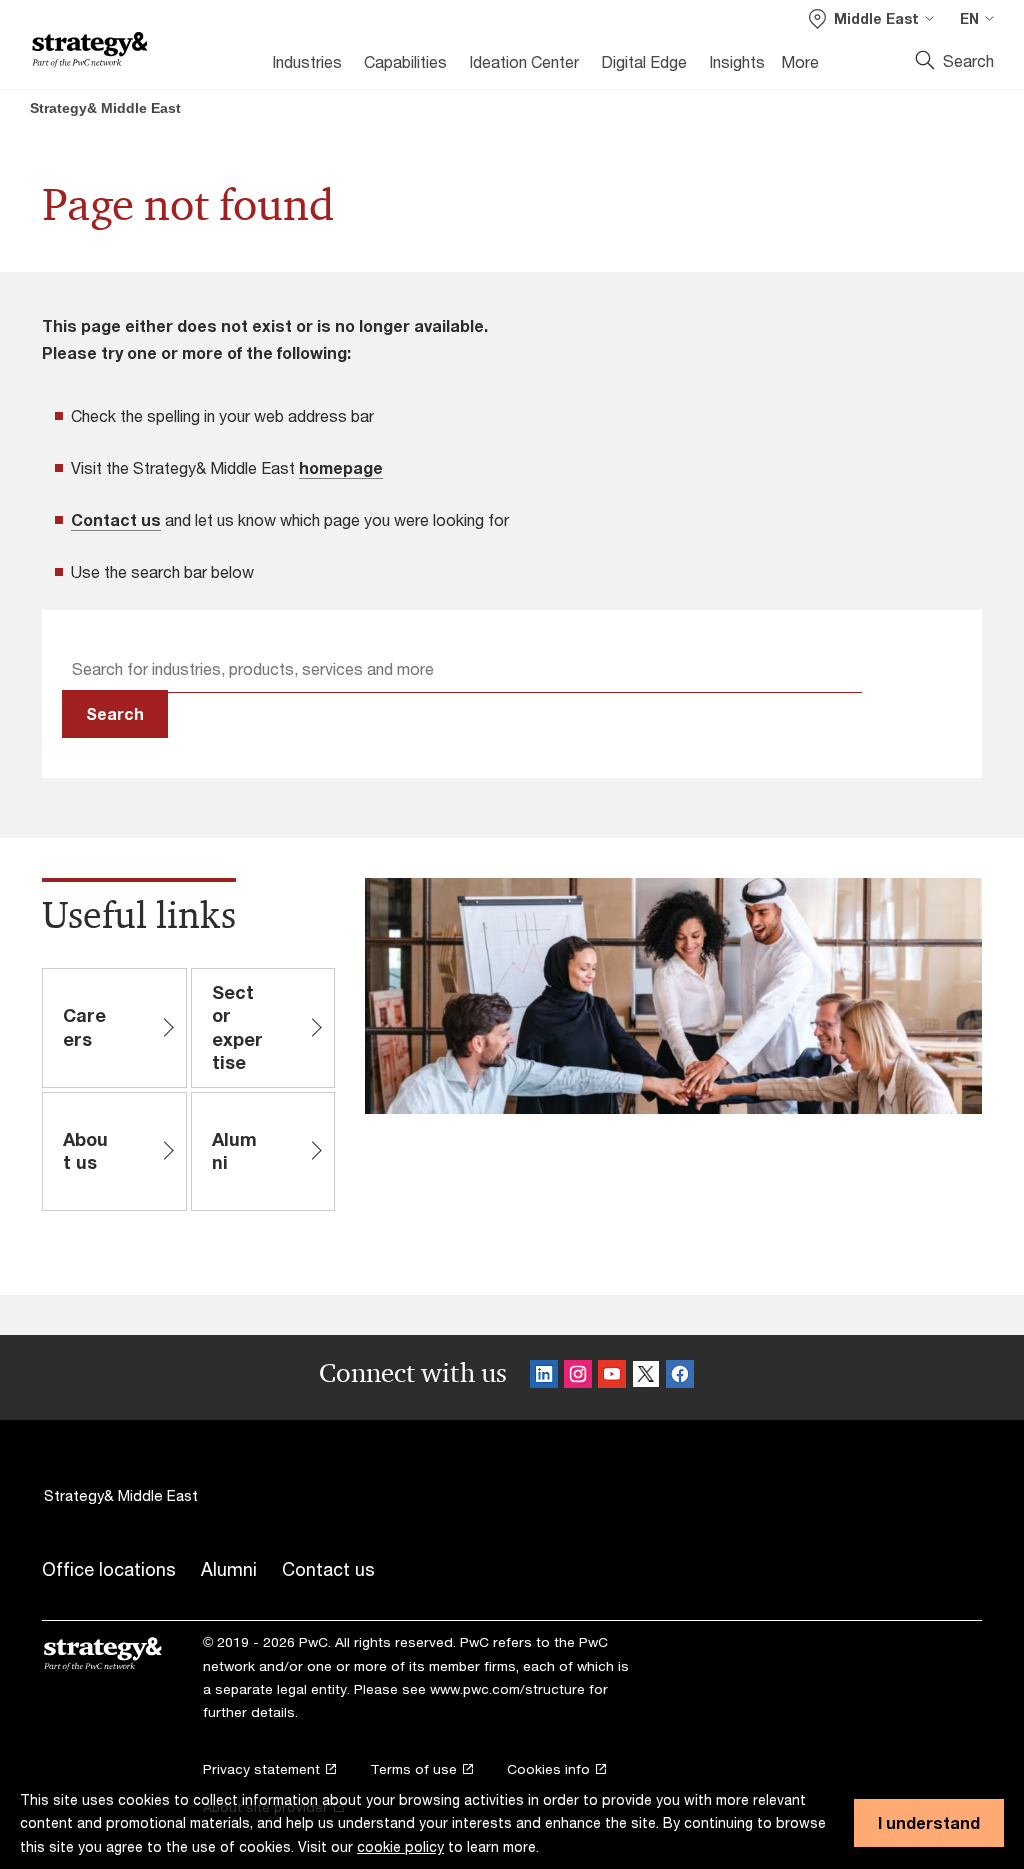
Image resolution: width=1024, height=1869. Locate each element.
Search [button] (115, 713)
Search (968, 60)
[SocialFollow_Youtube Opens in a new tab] (612, 1377)
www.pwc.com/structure (507, 1689)
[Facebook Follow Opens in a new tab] (680, 1377)
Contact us (116, 519)
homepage (341, 467)
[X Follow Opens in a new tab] (646, 1377)
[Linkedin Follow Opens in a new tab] (544, 1377)
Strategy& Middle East (105, 108)
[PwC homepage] (90, 50)
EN (969, 18)
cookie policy (400, 1846)
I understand (929, 1822)
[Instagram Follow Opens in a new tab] (578, 1377)
